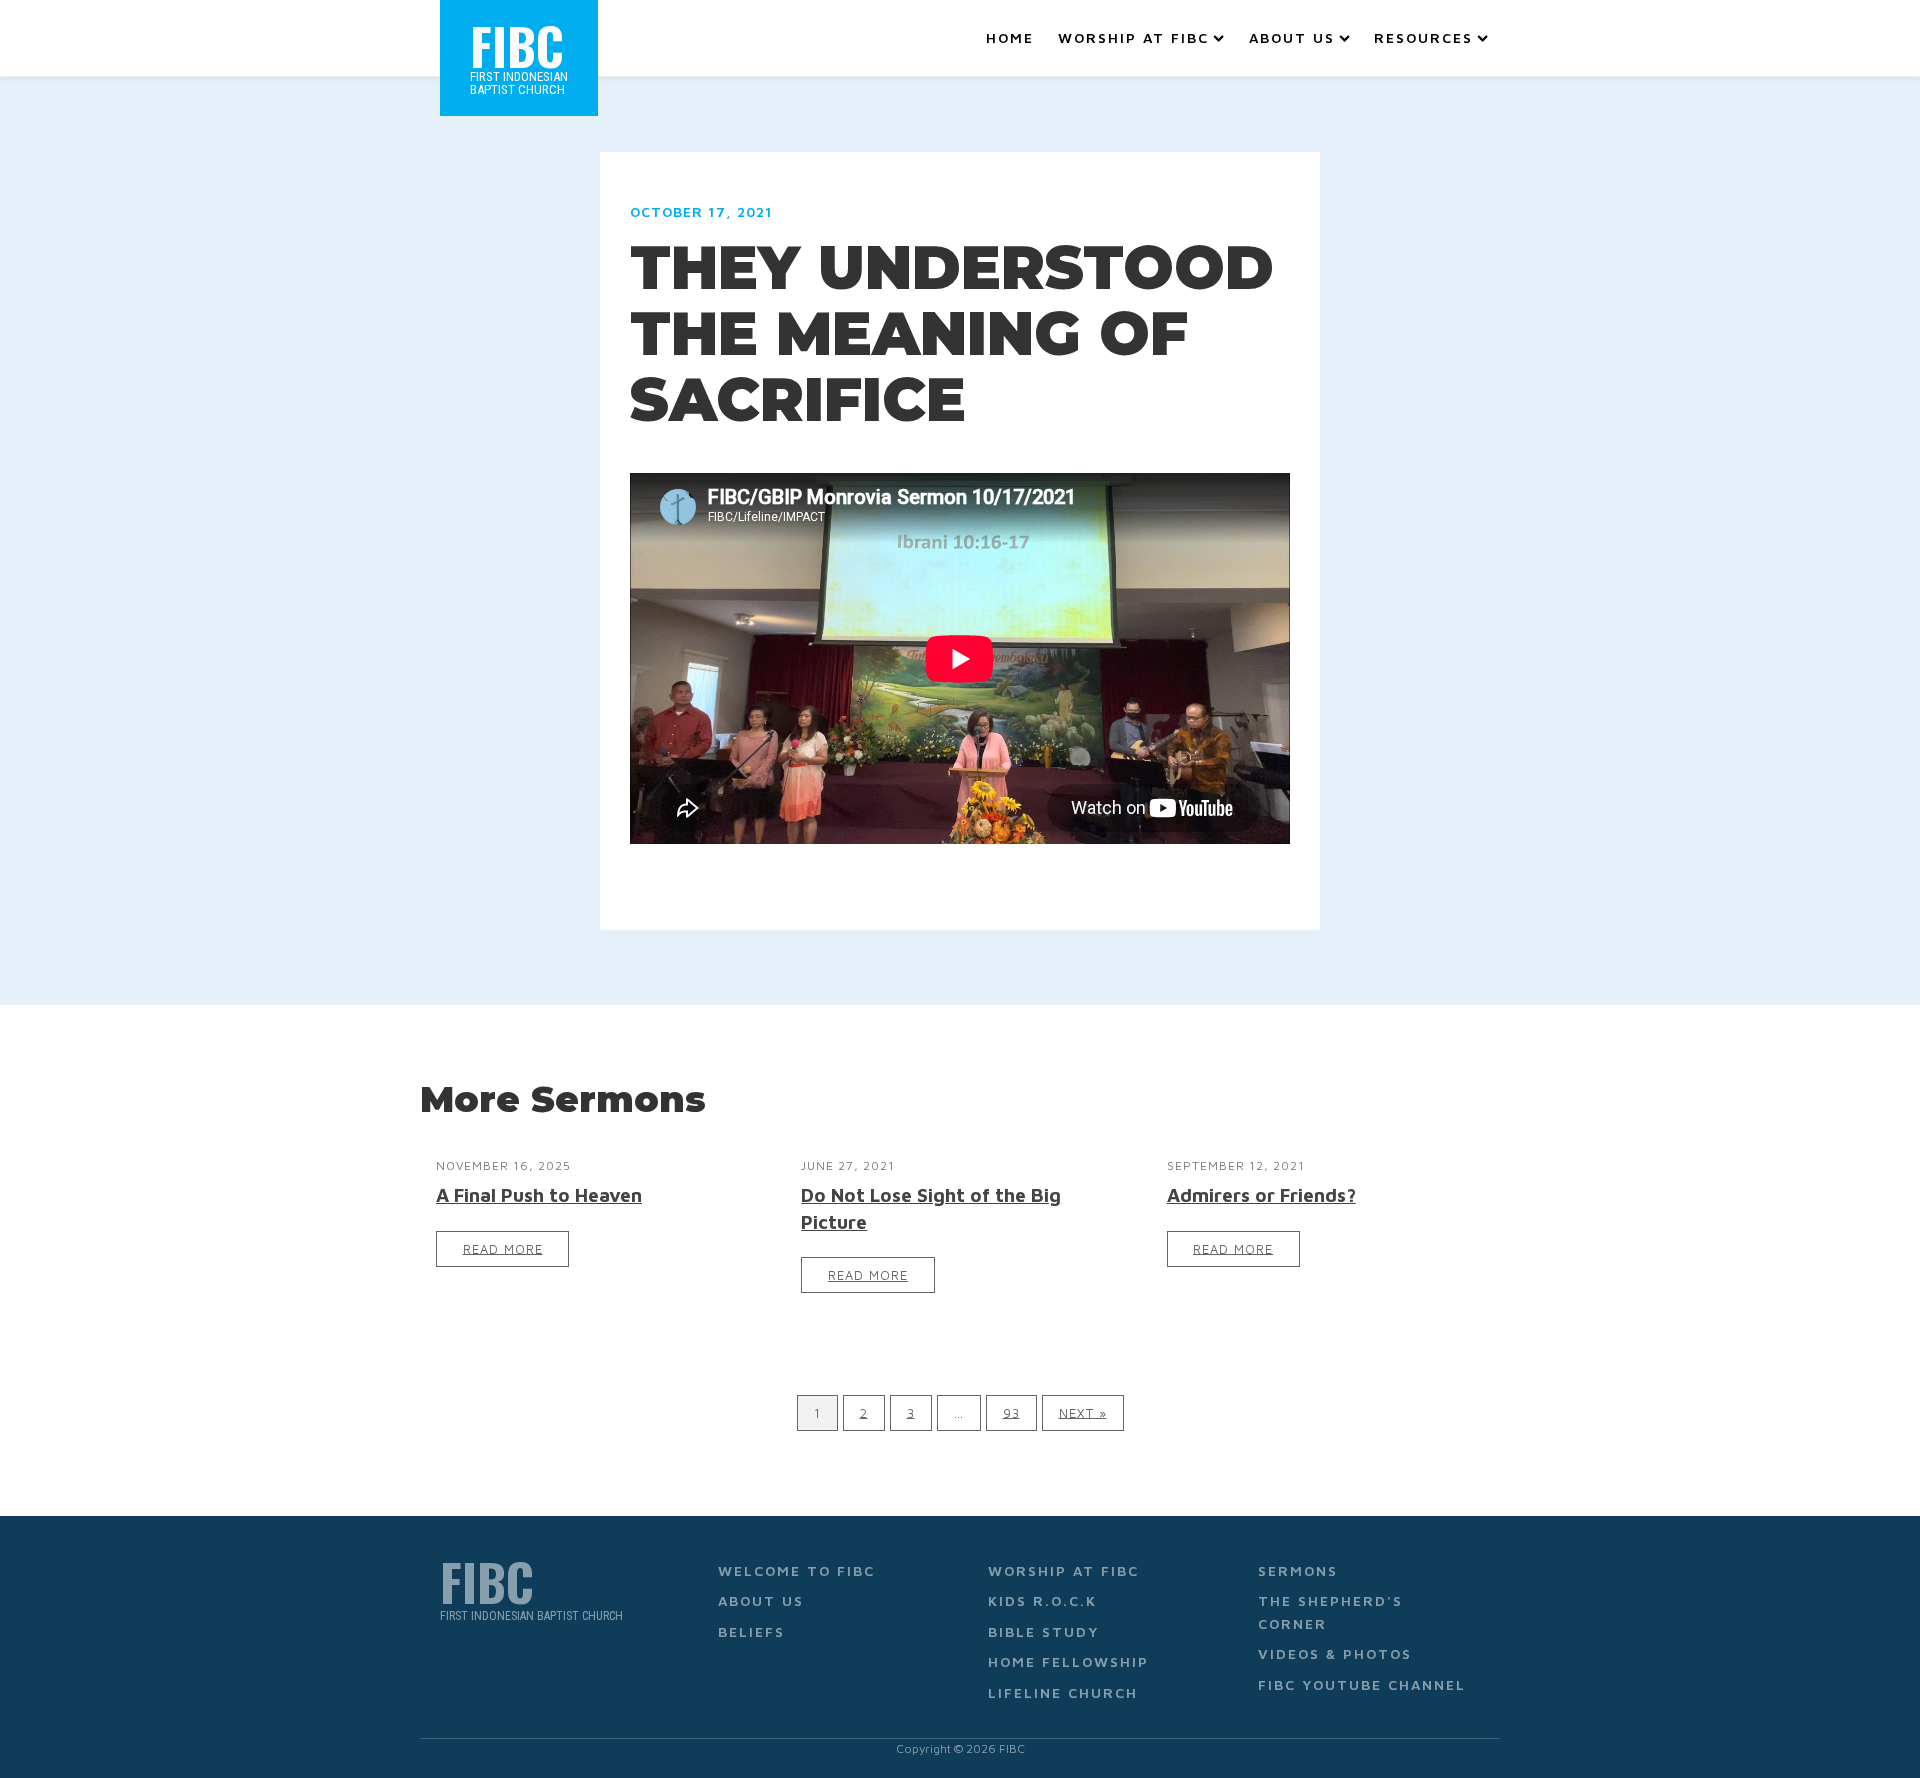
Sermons (1298, 1570)
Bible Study (1043, 1631)
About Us (1292, 37)
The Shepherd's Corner (1330, 1611)
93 (1011, 1412)
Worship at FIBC (1133, 37)
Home (1010, 37)
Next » (1083, 1412)
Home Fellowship (1068, 1661)
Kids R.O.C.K (1042, 1600)
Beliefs (751, 1631)
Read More (503, 1248)
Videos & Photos (1335, 1653)
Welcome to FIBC (796, 1570)
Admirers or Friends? (1261, 1194)
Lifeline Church (1063, 1692)
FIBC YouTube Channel (1362, 1684)
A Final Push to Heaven (539, 1194)
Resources (1423, 37)
